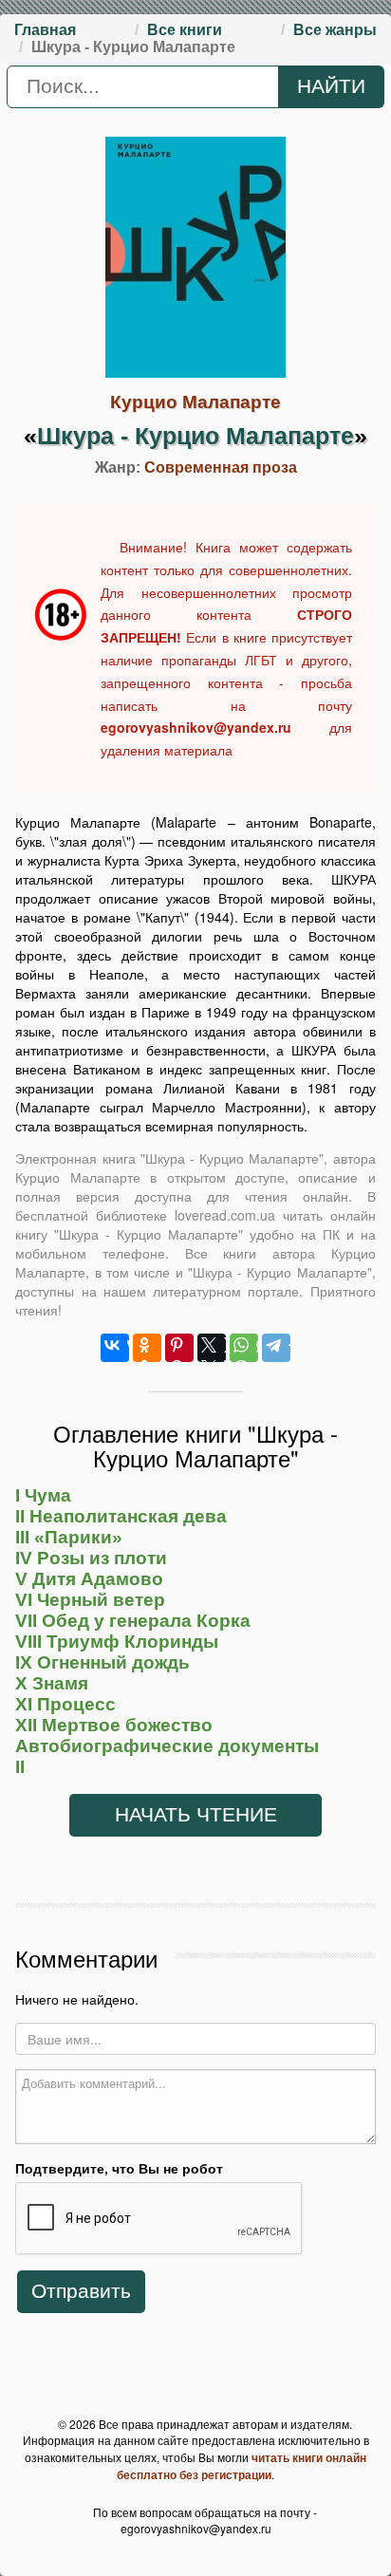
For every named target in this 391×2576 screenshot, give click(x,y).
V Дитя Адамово (89, 1579)
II (20, 1767)
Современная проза (221, 467)
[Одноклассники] (147, 1348)
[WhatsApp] (244, 1348)
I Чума (43, 1495)
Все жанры (335, 30)
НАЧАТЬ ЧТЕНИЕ (196, 1815)
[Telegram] (276, 1348)
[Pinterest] (179, 1348)
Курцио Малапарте (195, 402)
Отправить (81, 2291)
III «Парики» (69, 1537)
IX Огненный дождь (102, 1662)
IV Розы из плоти (91, 1558)
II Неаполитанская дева (121, 1516)
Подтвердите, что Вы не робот (119, 2168)
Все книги (185, 30)
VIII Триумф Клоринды (117, 1642)
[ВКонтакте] (115, 1348)
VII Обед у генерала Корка (133, 1621)
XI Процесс (65, 1704)
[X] (212, 1348)
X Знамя (52, 1683)
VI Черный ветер (90, 1600)
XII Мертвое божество (114, 1725)
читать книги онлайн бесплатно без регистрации (242, 2466)
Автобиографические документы (167, 1746)
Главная (45, 30)
